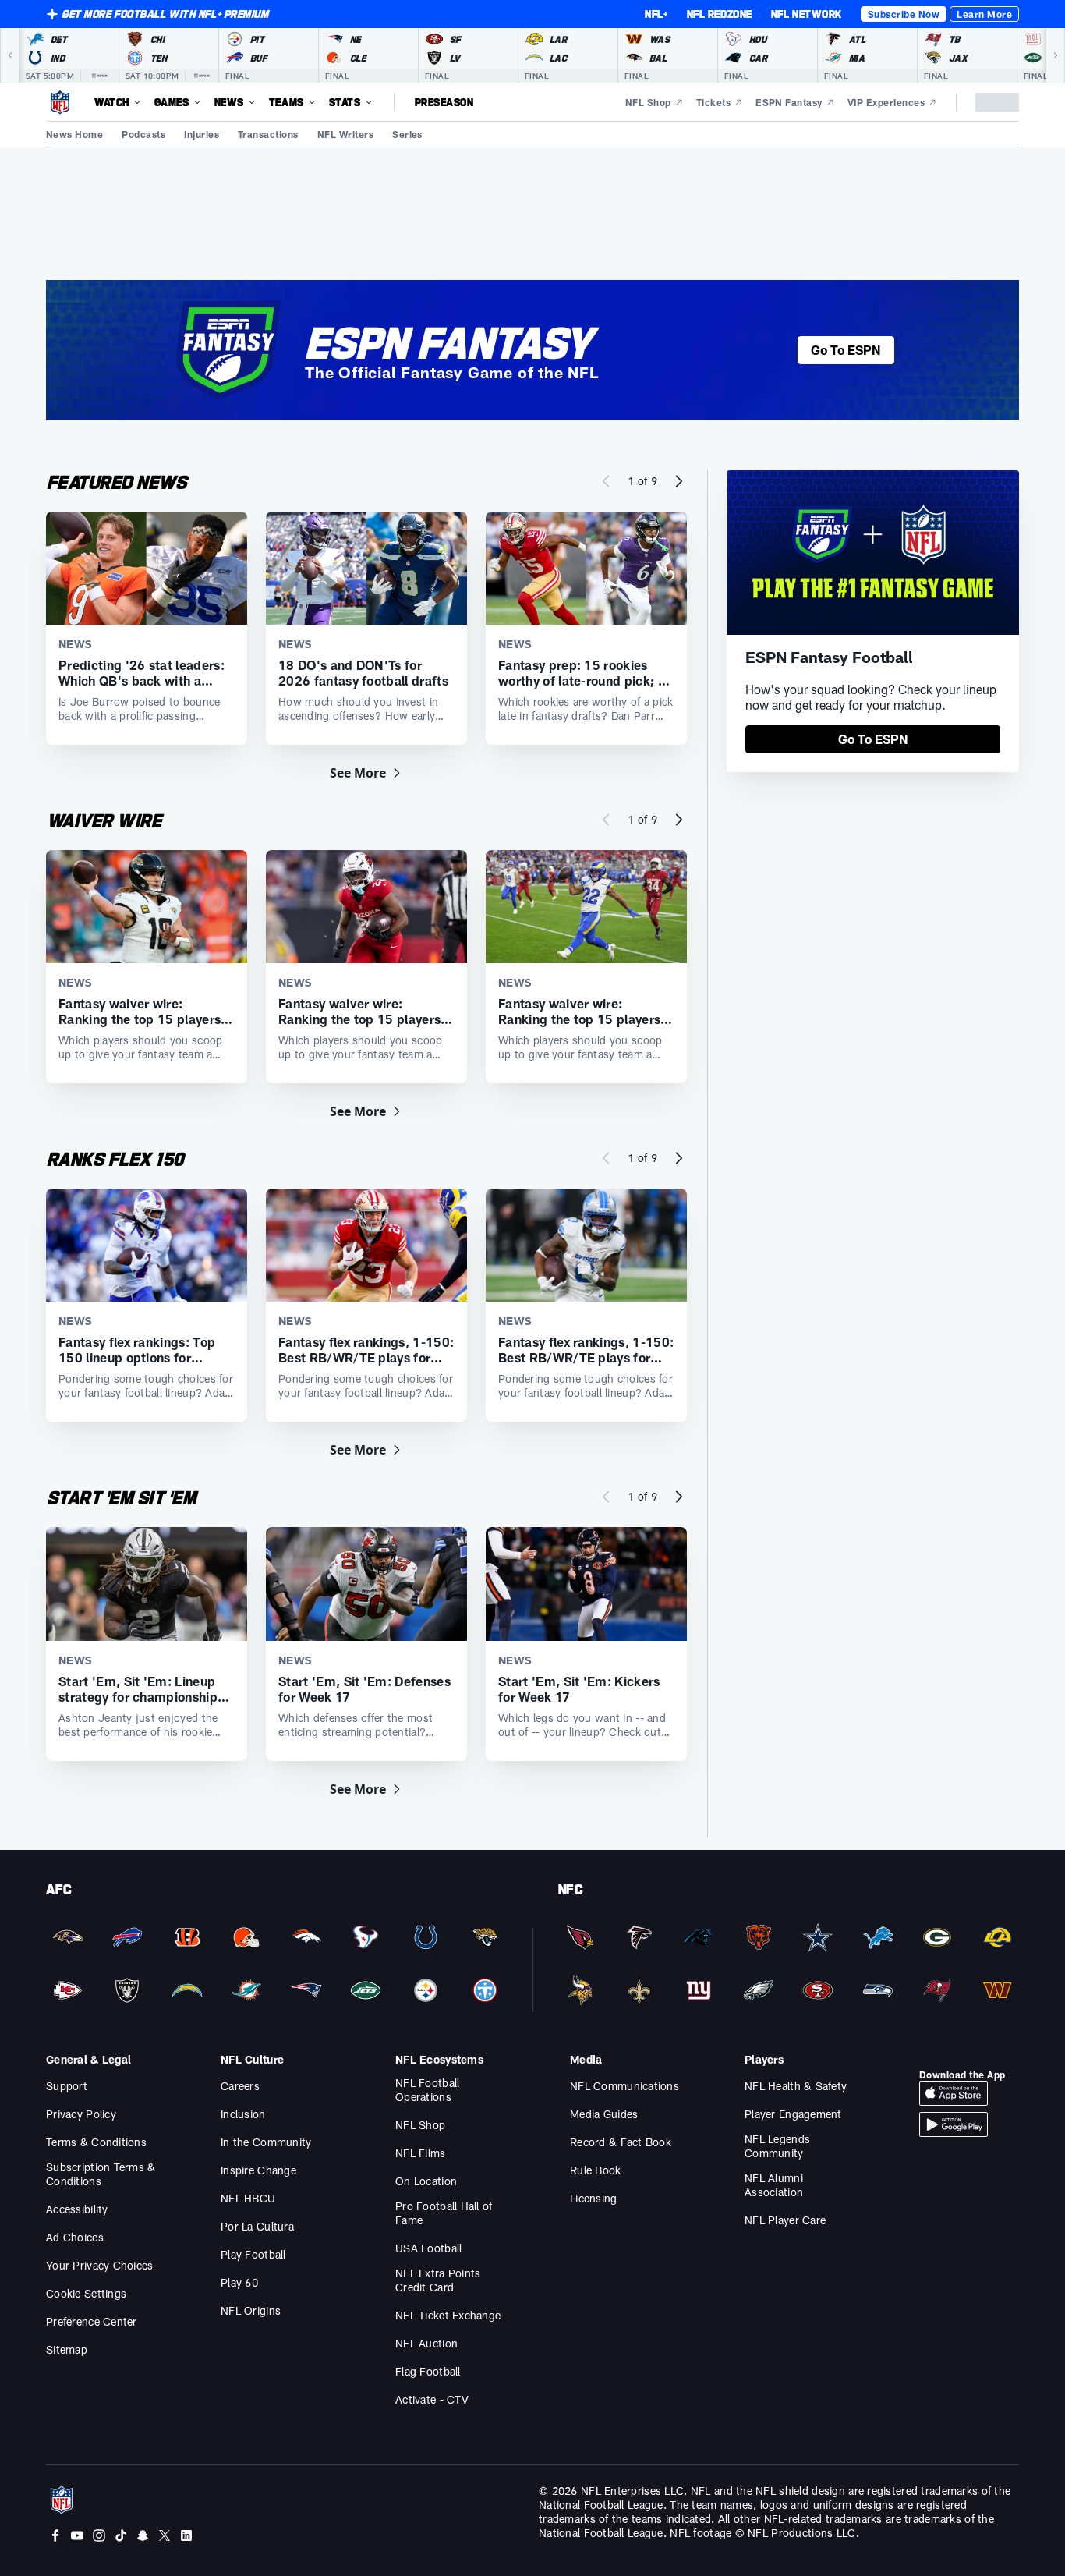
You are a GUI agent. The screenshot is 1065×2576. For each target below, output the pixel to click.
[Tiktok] (121, 2535)
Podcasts (143, 134)
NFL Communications (624, 2086)
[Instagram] (99, 2535)
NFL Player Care (785, 2220)
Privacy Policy (81, 2114)
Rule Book (596, 2170)
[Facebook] (55, 2535)
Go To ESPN (846, 350)
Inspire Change (258, 2170)
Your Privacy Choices (100, 2265)
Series (407, 134)
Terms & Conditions (96, 2142)
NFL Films (421, 2153)
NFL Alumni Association (774, 2185)
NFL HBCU (248, 2198)
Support (67, 2086)
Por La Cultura (257, 2226)
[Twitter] (165, 2535)
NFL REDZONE (720, 14)
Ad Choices (75, 2237)
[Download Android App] (954, 2124)
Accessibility (77, 2209)
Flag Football (428, 2371)
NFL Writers (345, 134)
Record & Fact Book (621, 2142)
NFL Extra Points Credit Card (438, 2280)
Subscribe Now (904, 14)
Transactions (268, 134)
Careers (240, 2086)
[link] (873, 739)
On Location (426, 2181)
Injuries (202, 134)
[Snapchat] (143, 2535)
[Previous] (9, 55)
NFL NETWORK (807, 14)
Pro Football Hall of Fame (444, 2213)
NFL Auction (426, 2343)
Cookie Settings (86, 2293)
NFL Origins (251, 2310)
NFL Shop (420, 2125)
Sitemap (67, 2349)
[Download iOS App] (954, 2093)
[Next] (1056, 55)
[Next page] (679, 481)
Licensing (594, 2198)
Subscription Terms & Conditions (101, 2174)
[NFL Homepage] (60, 102)
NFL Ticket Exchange (448, 2315)
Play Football (253, 2254)
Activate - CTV (432, 2399)
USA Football (428, 2248)
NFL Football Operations (427, 2090)
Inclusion (243, 2114)
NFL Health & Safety (796, 2086)
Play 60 (239, 2282)
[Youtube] (77, 2535)
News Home (74, 134)
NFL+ (656, 14)
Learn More (984, 14)
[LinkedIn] (186, 2535)
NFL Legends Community (777, 2146)
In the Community (266, 2142)
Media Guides (604, 2114)
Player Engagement (793, 2114)
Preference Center (92, 2321)
